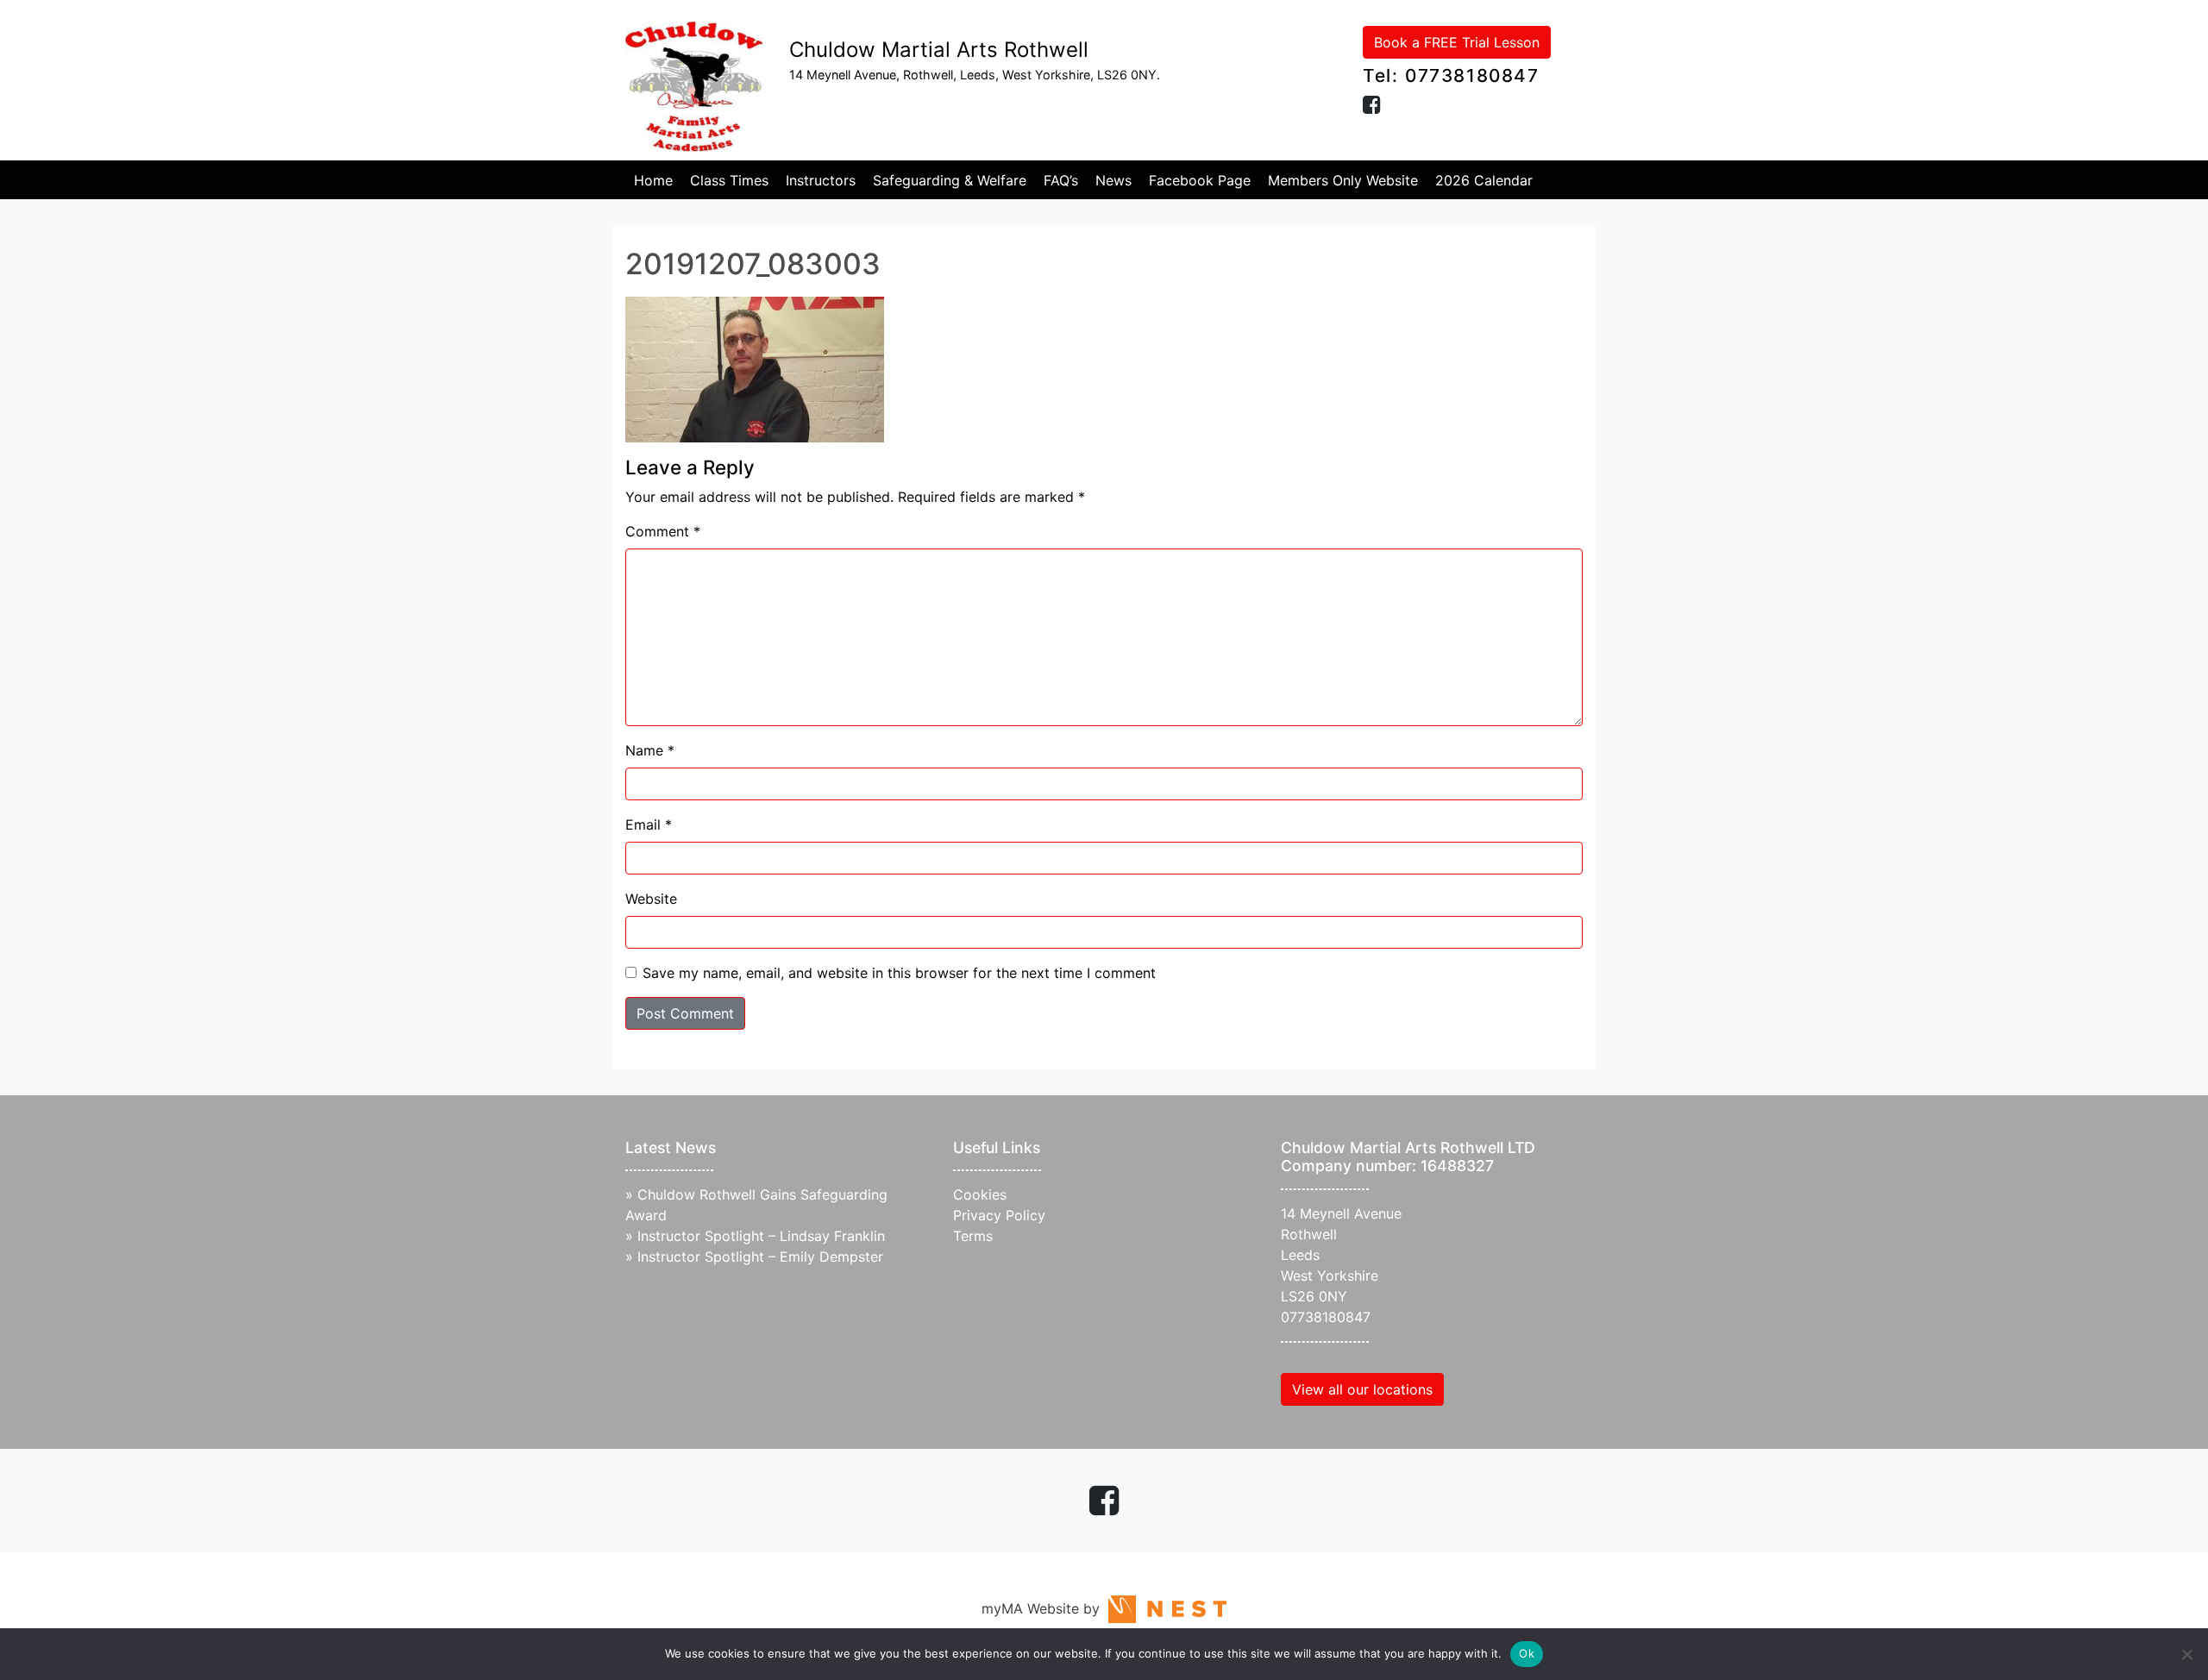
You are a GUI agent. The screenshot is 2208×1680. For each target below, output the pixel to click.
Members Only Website (1343, 180)
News (1113, 180)
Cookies (980, 1194)
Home (653, 180)
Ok (1527, 1653)
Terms (973, 1236)
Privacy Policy (999, 1215)
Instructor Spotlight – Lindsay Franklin (761, 1236)
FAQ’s (1061, 180)
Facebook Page (1200, 180)
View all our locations (1362, 1389)
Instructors (821, 180)
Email (649, 824)
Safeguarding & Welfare (950, 180)
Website (651, 899)
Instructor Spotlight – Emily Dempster (760, 1257)
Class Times (729, 180)
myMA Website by (1045, 1608)
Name (650, 750)
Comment (663, 531)
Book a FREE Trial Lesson (1457, 42)
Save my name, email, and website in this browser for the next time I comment (899, 973)
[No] (2186, 1654)
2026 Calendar (1484, 180)
